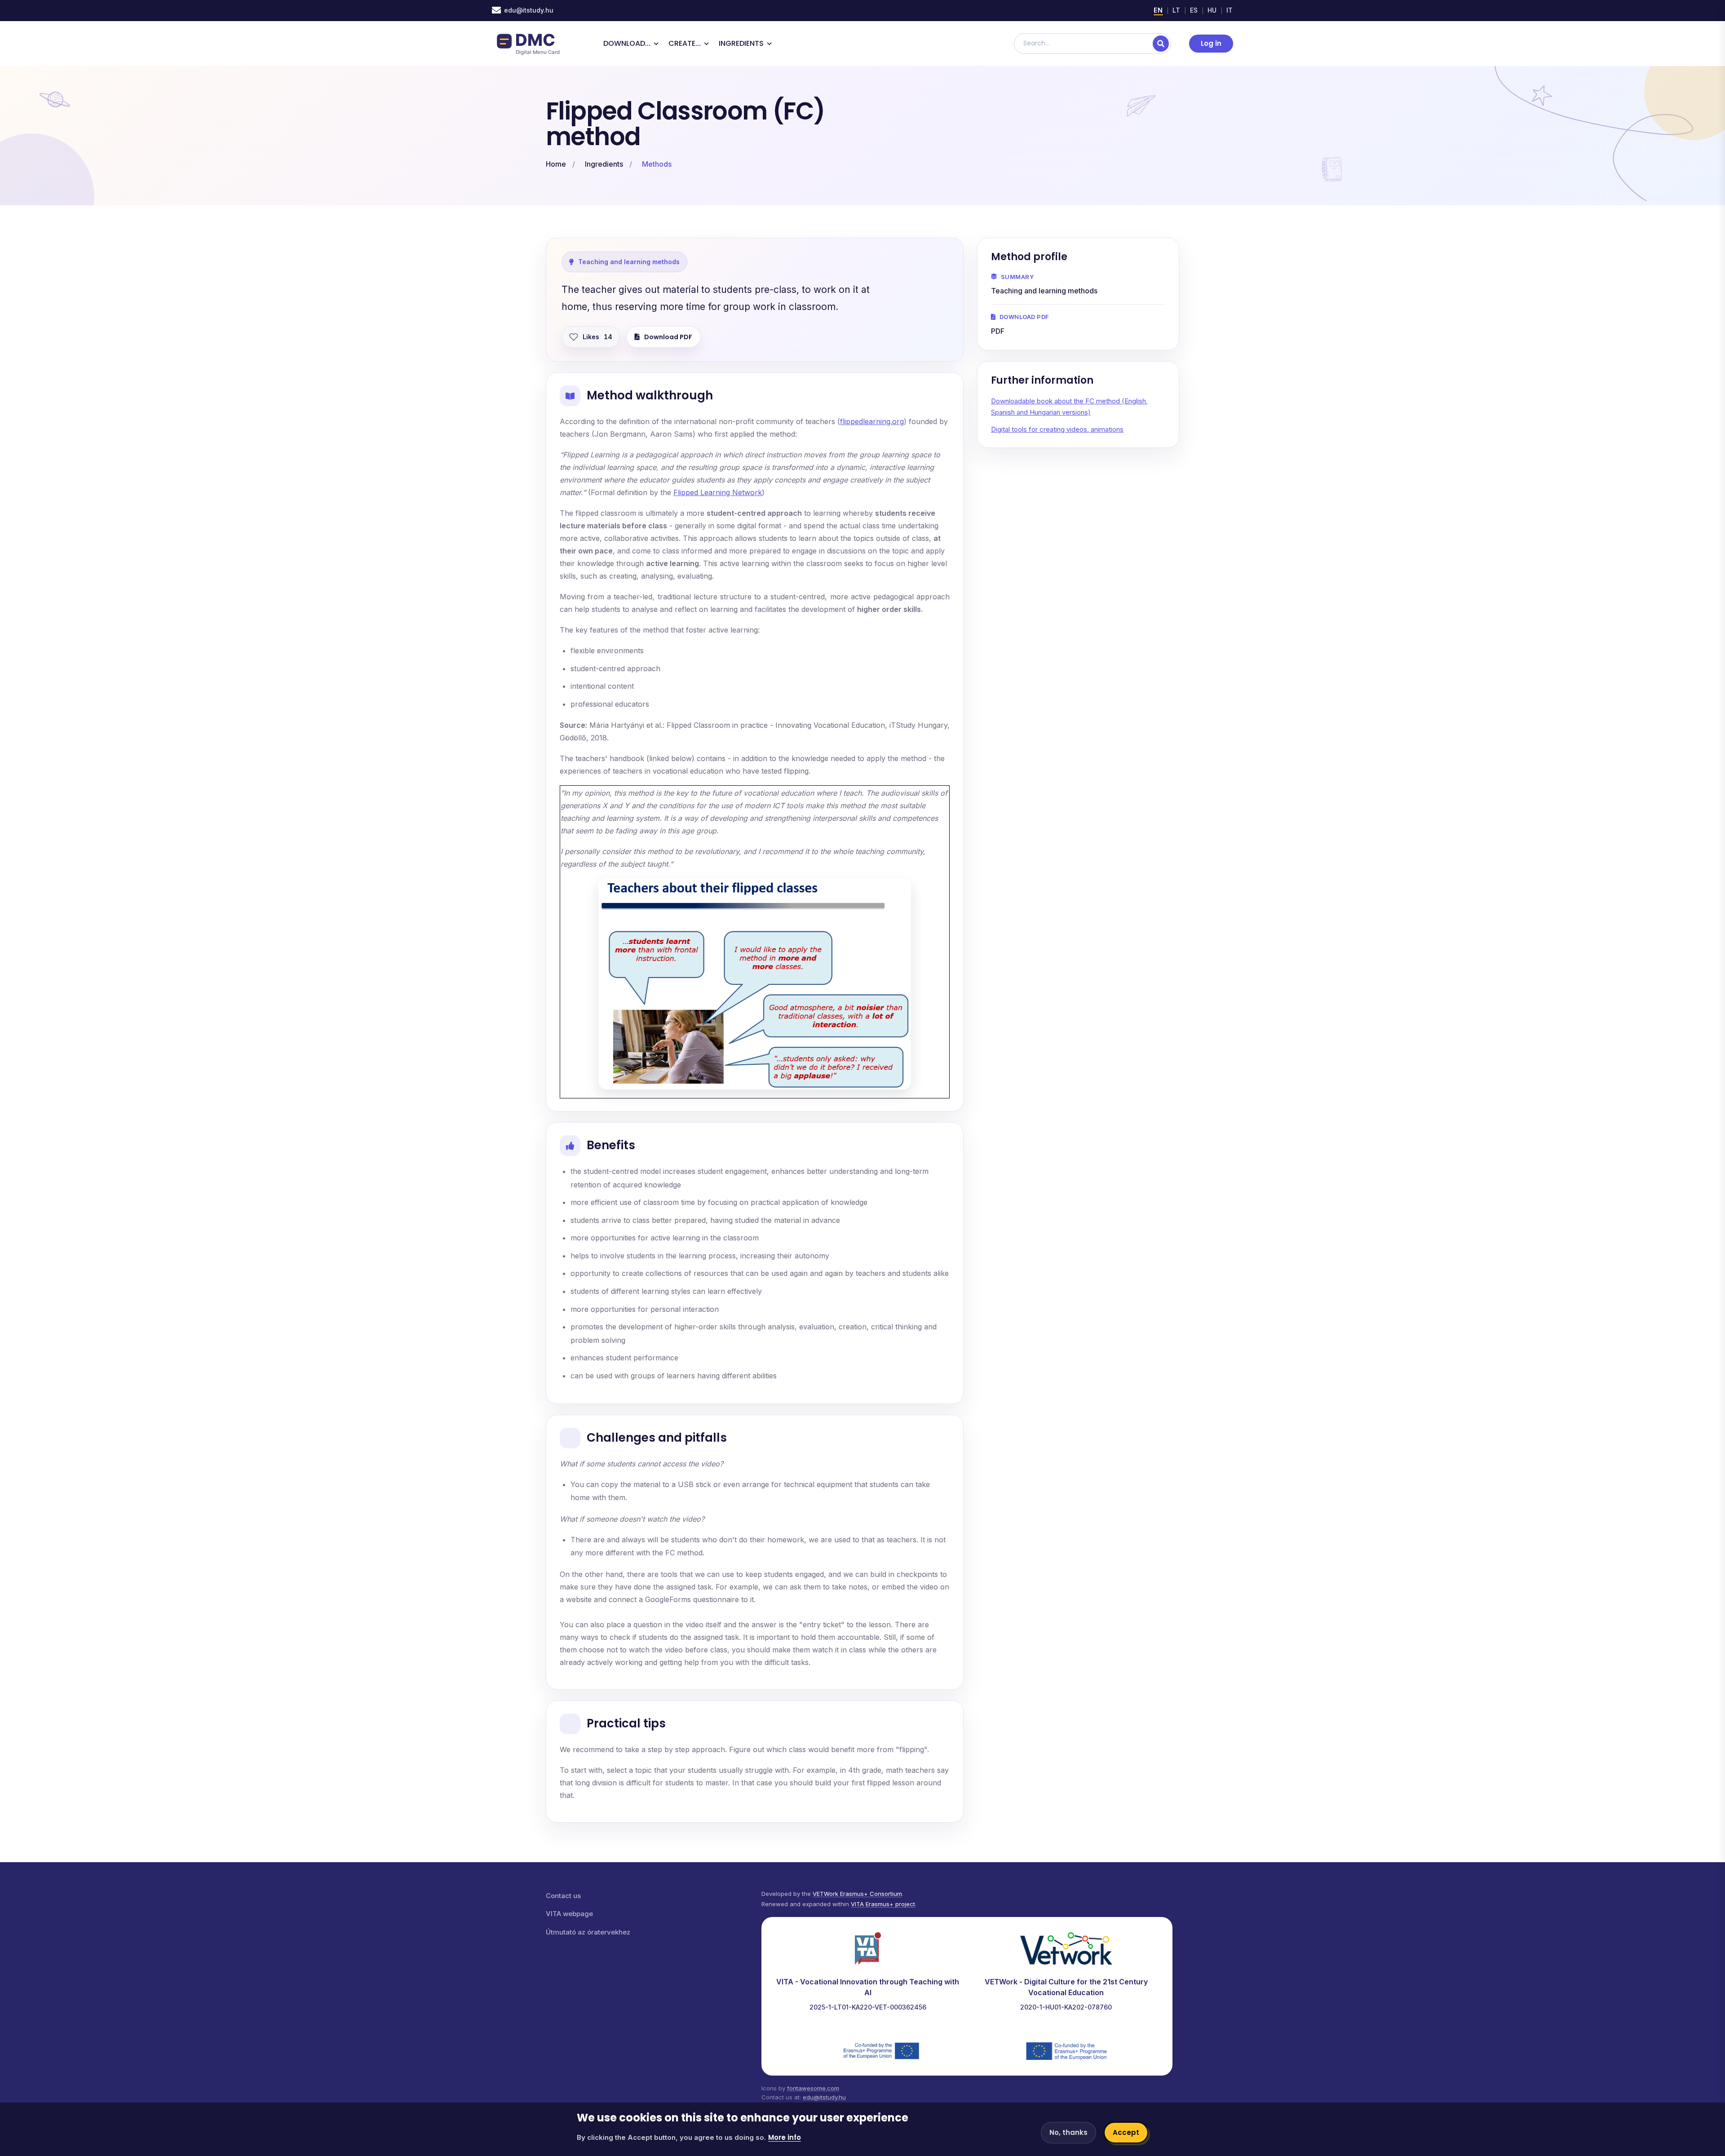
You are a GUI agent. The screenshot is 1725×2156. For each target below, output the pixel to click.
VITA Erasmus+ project (883, 1904)
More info (785, 2137)
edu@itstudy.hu (529, 10)
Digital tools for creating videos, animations (1057, 429)
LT (1177, 10)
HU (1212, 10)
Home (556, 164)
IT (1230, 10)
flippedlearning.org (872, 421)
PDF (998, 331)
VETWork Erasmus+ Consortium (857, 1894)
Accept (1126, 2132)
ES (1194, 10)
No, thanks (1068, 2132)
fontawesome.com (813, 2088)
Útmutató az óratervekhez (588, 1932)
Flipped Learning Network (718, 492)
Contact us (563, 1896)
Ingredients (604, 164)
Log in (1211, 43)
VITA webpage (569, 1914)
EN (1158, 10)
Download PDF (668, 337)
